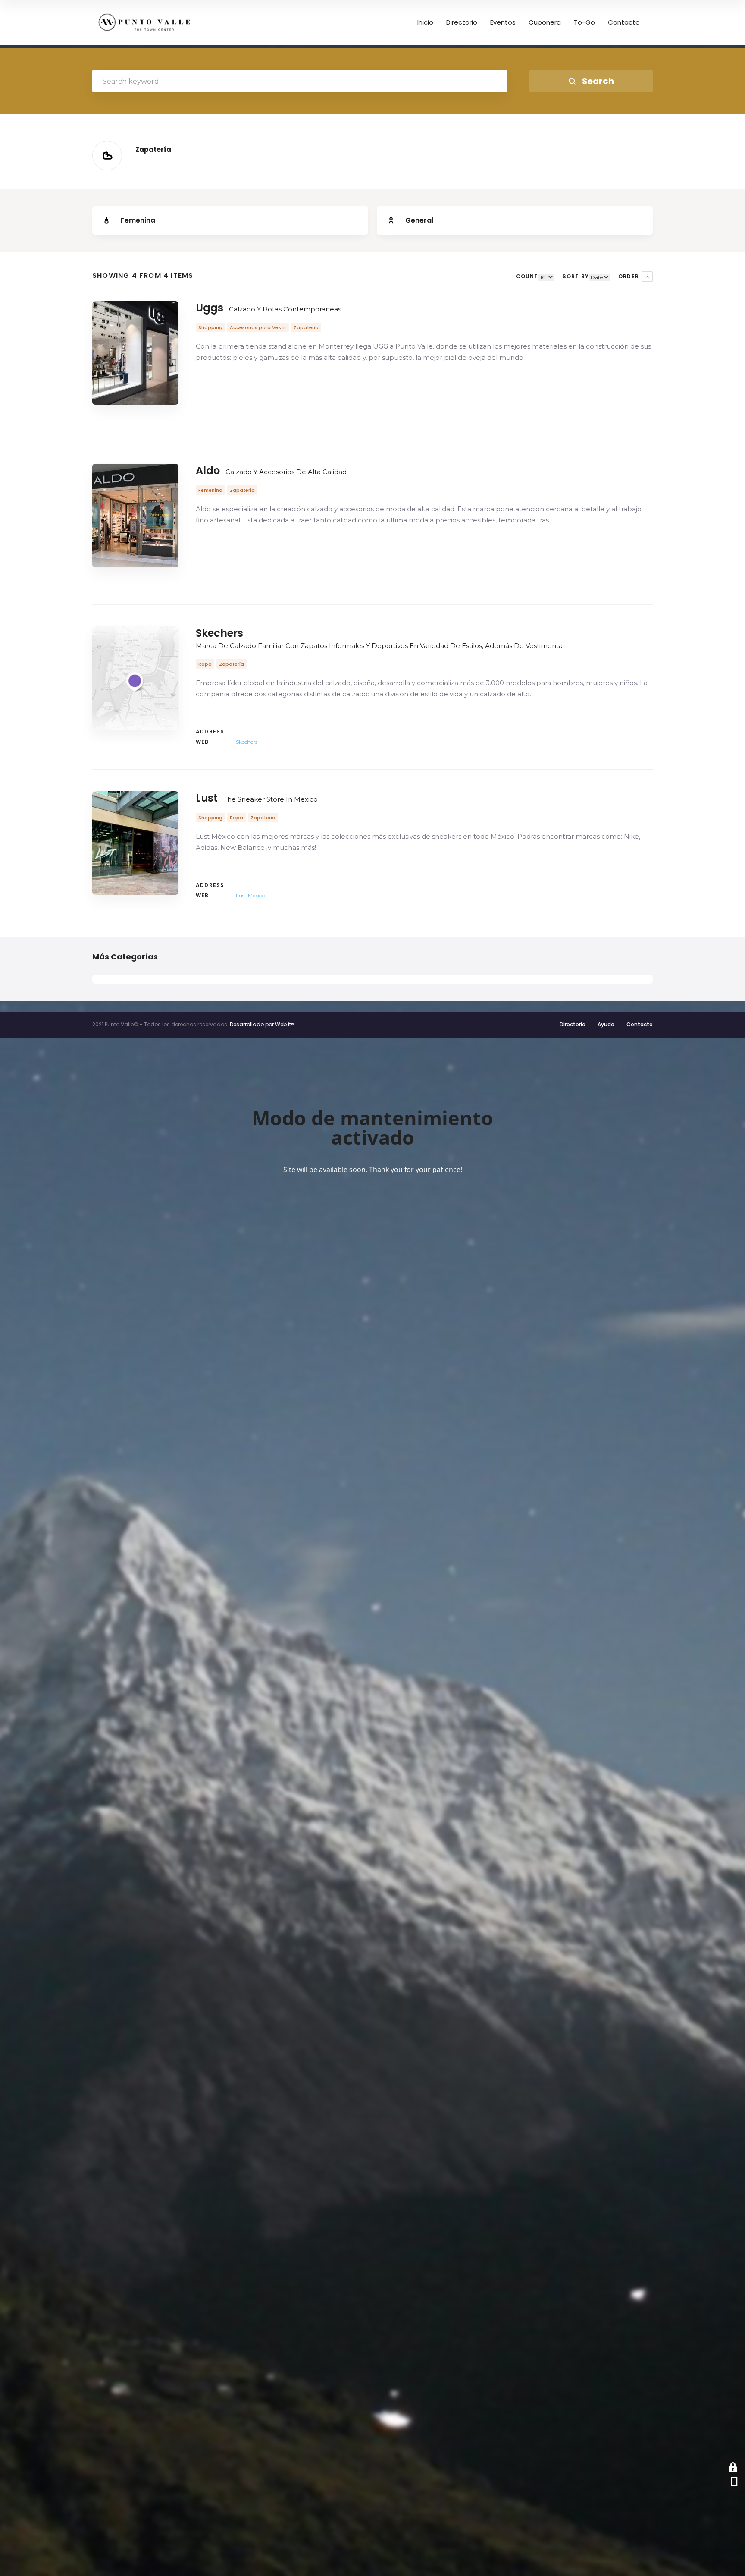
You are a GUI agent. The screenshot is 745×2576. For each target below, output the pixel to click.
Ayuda (606, 1024)
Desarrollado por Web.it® (262, 1024)
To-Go (584, 22)
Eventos (503, 22)
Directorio (462, 22)
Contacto (624, 22)
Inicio (425, 22)
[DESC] (647, 277)
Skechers (247, 742)
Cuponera (545, 22)
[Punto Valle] (144, 22)
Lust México (250, 895)
